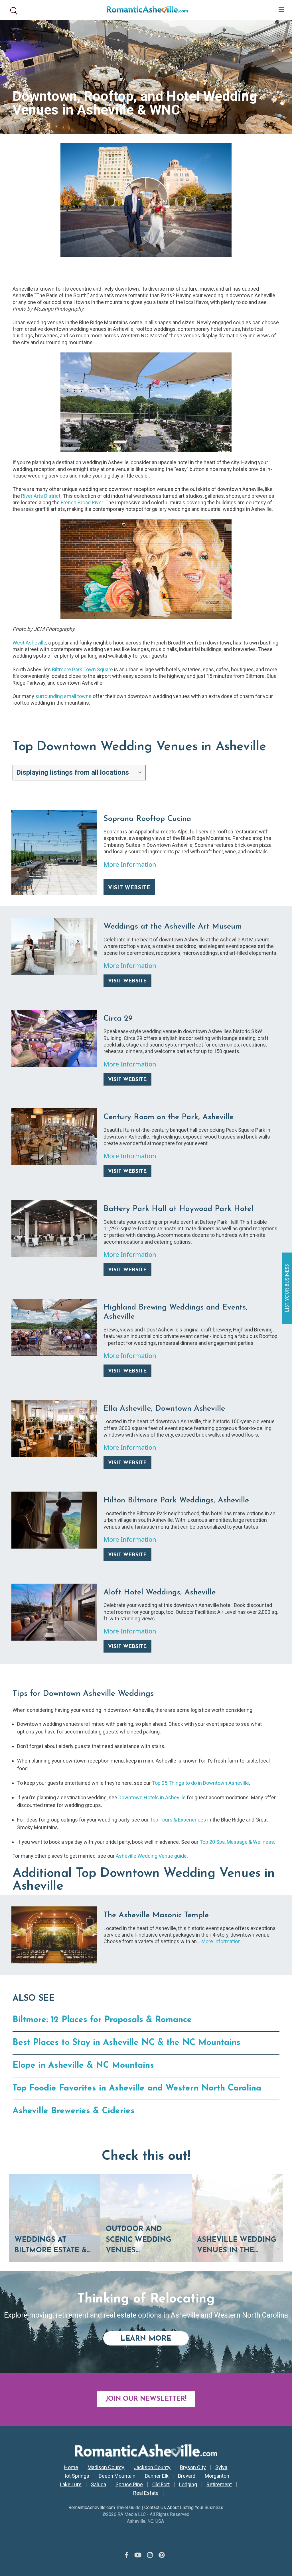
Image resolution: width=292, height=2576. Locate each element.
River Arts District (41, 496)
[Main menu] (280, 9)
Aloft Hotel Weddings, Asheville (160, 1593)
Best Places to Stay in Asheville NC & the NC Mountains (126, 2043)
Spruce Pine (129, 2485)
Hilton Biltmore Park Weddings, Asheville (176, 1501)
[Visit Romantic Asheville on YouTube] (138, 2555)
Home (71, 2467)
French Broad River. (82, 502)
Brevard (187, 2476)
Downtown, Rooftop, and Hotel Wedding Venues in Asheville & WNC (135, 103)
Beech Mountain (117, 2476)
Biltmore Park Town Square (82, 669)
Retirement (219, 2485)
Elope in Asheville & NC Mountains (83, 2066)
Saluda (99, 2485)
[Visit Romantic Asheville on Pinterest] (162, 2555)
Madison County (106, 2467)
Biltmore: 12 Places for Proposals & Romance (102, 2020)
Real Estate (146, 2493)
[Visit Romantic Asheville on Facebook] (127, 2555)
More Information (130, 864)
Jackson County (152, 2467)
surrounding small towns (63, 696)
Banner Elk (157, 2476)
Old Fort (161, 2485)
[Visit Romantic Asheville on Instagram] (150, 2555)
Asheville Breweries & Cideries (74, 2111)
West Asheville (29, 643)
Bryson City (193, 2467)
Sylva (221, 2467)
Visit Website (129, 888)
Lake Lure (71, 2485)
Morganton (217, 2476)
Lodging (188, 2485)
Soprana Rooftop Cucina (147, 819)
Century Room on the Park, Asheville (169, 1117)
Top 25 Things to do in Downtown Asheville (200, 1783)
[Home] (145, 10)
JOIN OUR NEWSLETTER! (146, 2399)
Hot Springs (76, 2476)
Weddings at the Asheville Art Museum (173, 927)
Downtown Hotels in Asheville (152, 1797)
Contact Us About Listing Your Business (184, 2507)
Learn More (155, 2339)
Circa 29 (118, 1019)
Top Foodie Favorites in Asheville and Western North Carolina (137, 2088)
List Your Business (288, 1288)
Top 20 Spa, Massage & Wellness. (237, 1842)
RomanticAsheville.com (92, 2507)
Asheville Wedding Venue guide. (152, 1856)
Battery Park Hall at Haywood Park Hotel (178, 1209)
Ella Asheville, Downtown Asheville (164, 1409)
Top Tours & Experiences (179, 1820)
